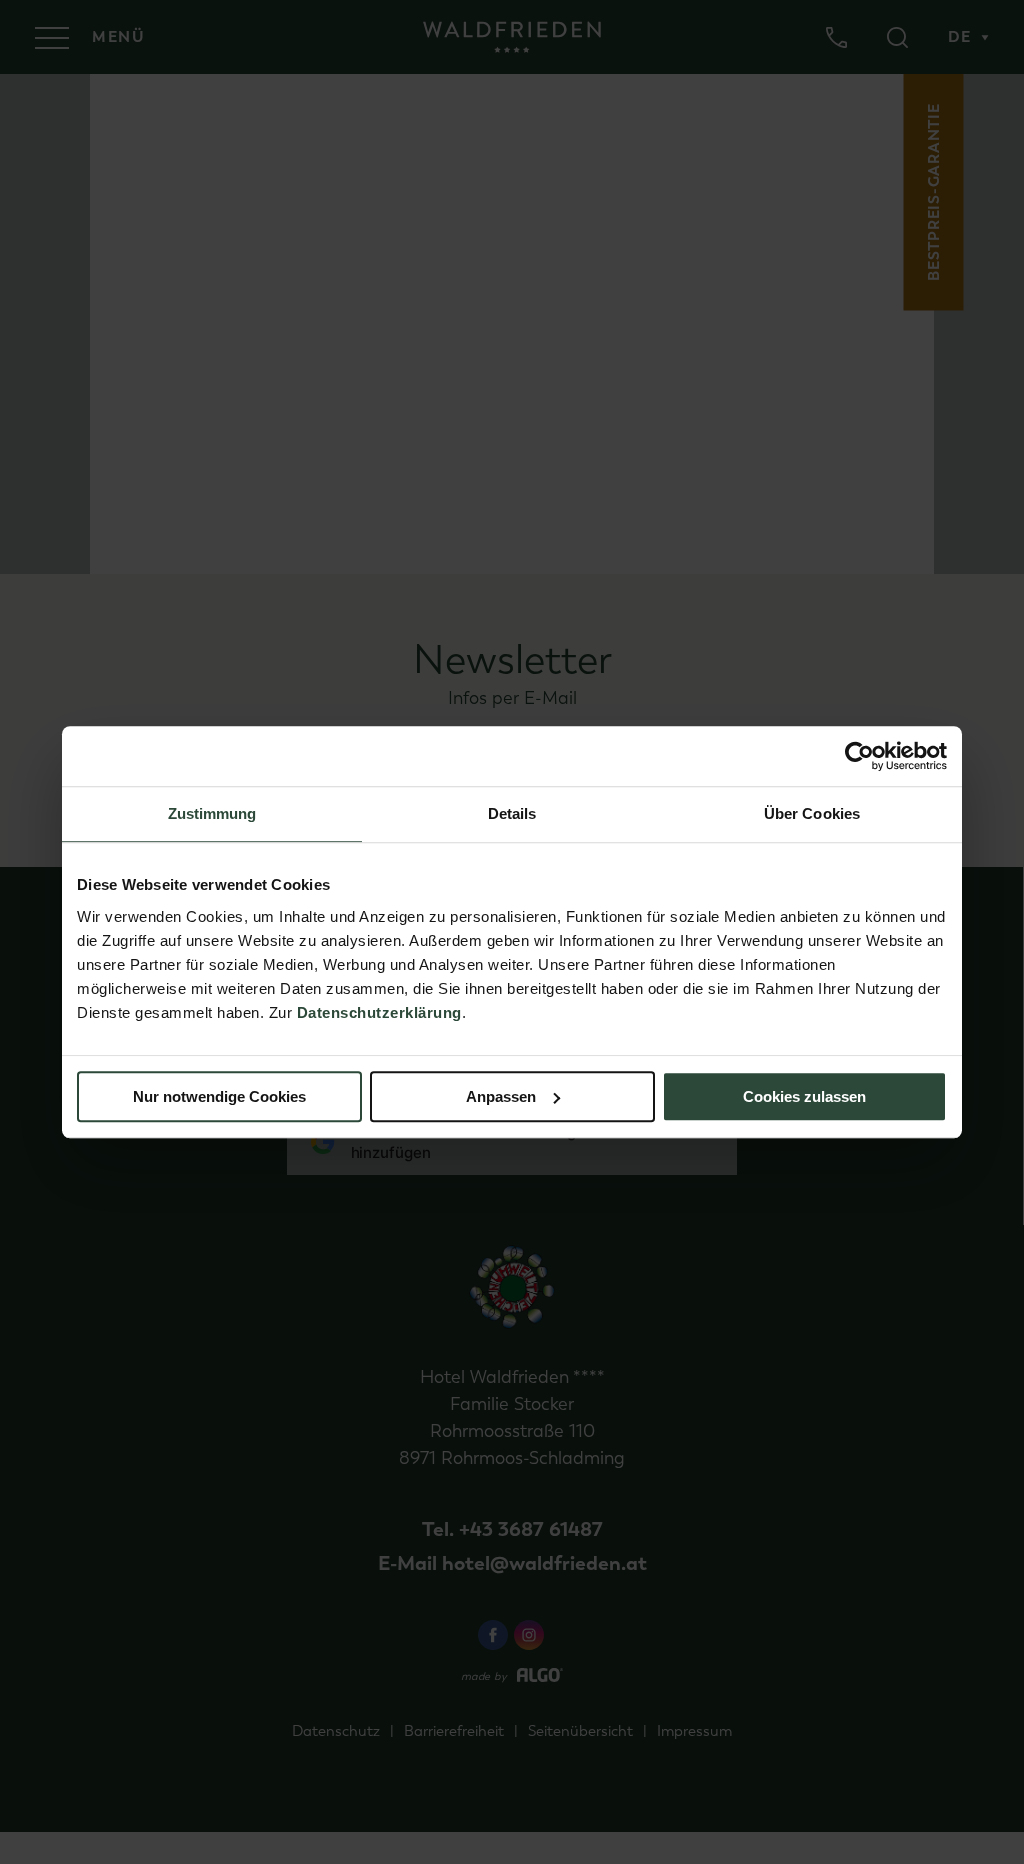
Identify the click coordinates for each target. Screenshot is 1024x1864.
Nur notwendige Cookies (219, 1096)
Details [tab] (512, 813)
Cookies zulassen (804, 1096)
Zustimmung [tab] (212, 813)
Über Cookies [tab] (812, 813)
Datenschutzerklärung (379, 1012)
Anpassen (501, 1096)
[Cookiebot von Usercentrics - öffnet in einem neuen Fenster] (859, 756)
